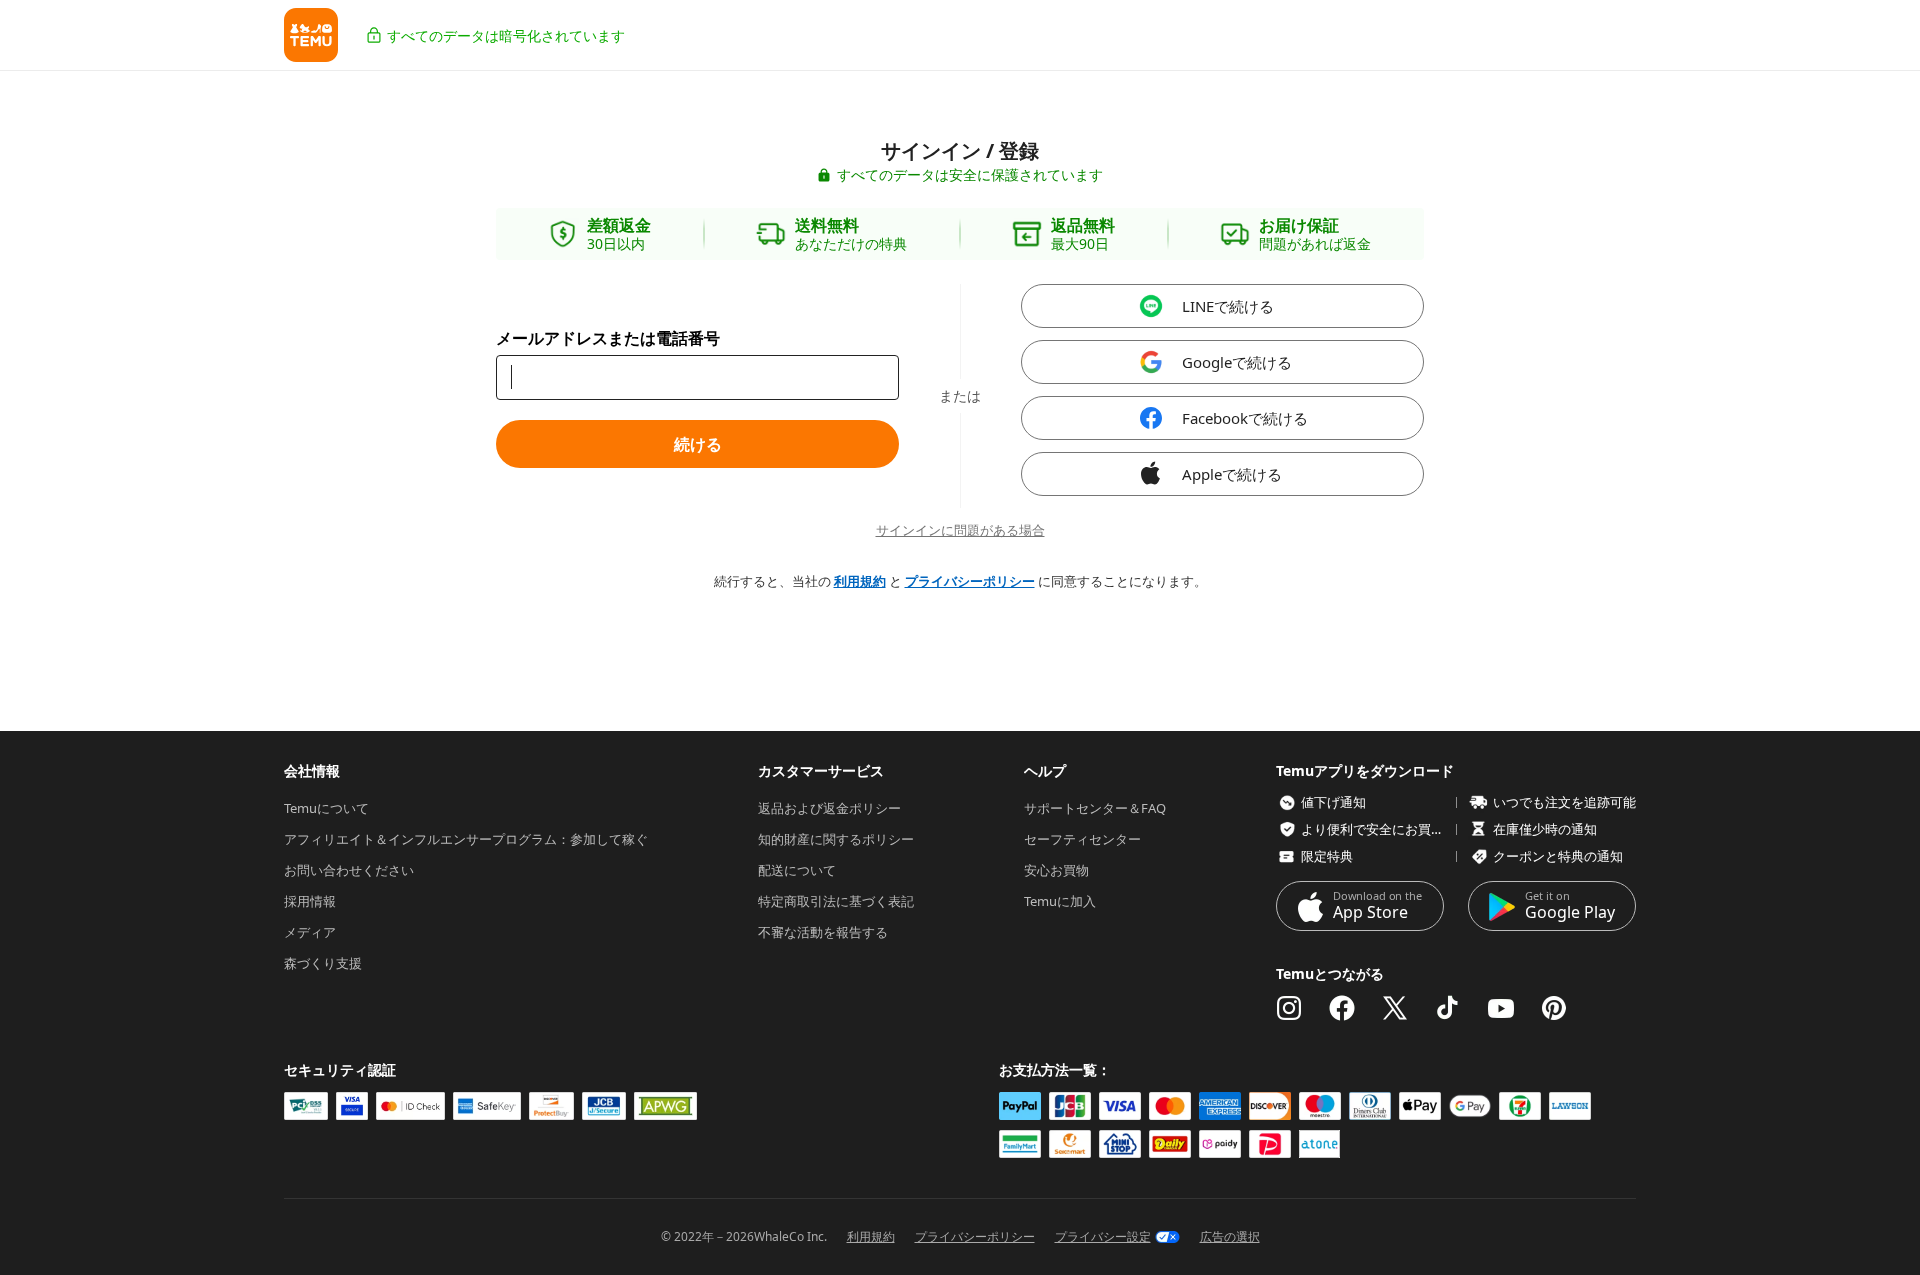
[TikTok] (1448, 1008)
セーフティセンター (1082, 839)
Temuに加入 (1060, 901)
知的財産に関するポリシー (836, 839)
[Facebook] (1342, 1008)
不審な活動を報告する (823, 932)
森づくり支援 (323, 963)
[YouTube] (1501, 1008)
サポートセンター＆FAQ (1095, 808)
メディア (310, 932)
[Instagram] (1289, 1008)
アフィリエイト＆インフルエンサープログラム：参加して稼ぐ (466, 839)
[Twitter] (1395, 1008)
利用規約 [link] (860, 581)
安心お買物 (1056, 870)
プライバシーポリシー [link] (970, 581)
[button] (311, 35)
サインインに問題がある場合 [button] (960, 530)
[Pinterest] (1554, 1008)
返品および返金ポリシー (829, 808)
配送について (797, 870)
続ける (698, 444)
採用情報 (310, 901)
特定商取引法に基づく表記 (836, 901)
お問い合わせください (349, 870)
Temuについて (326, 808)
